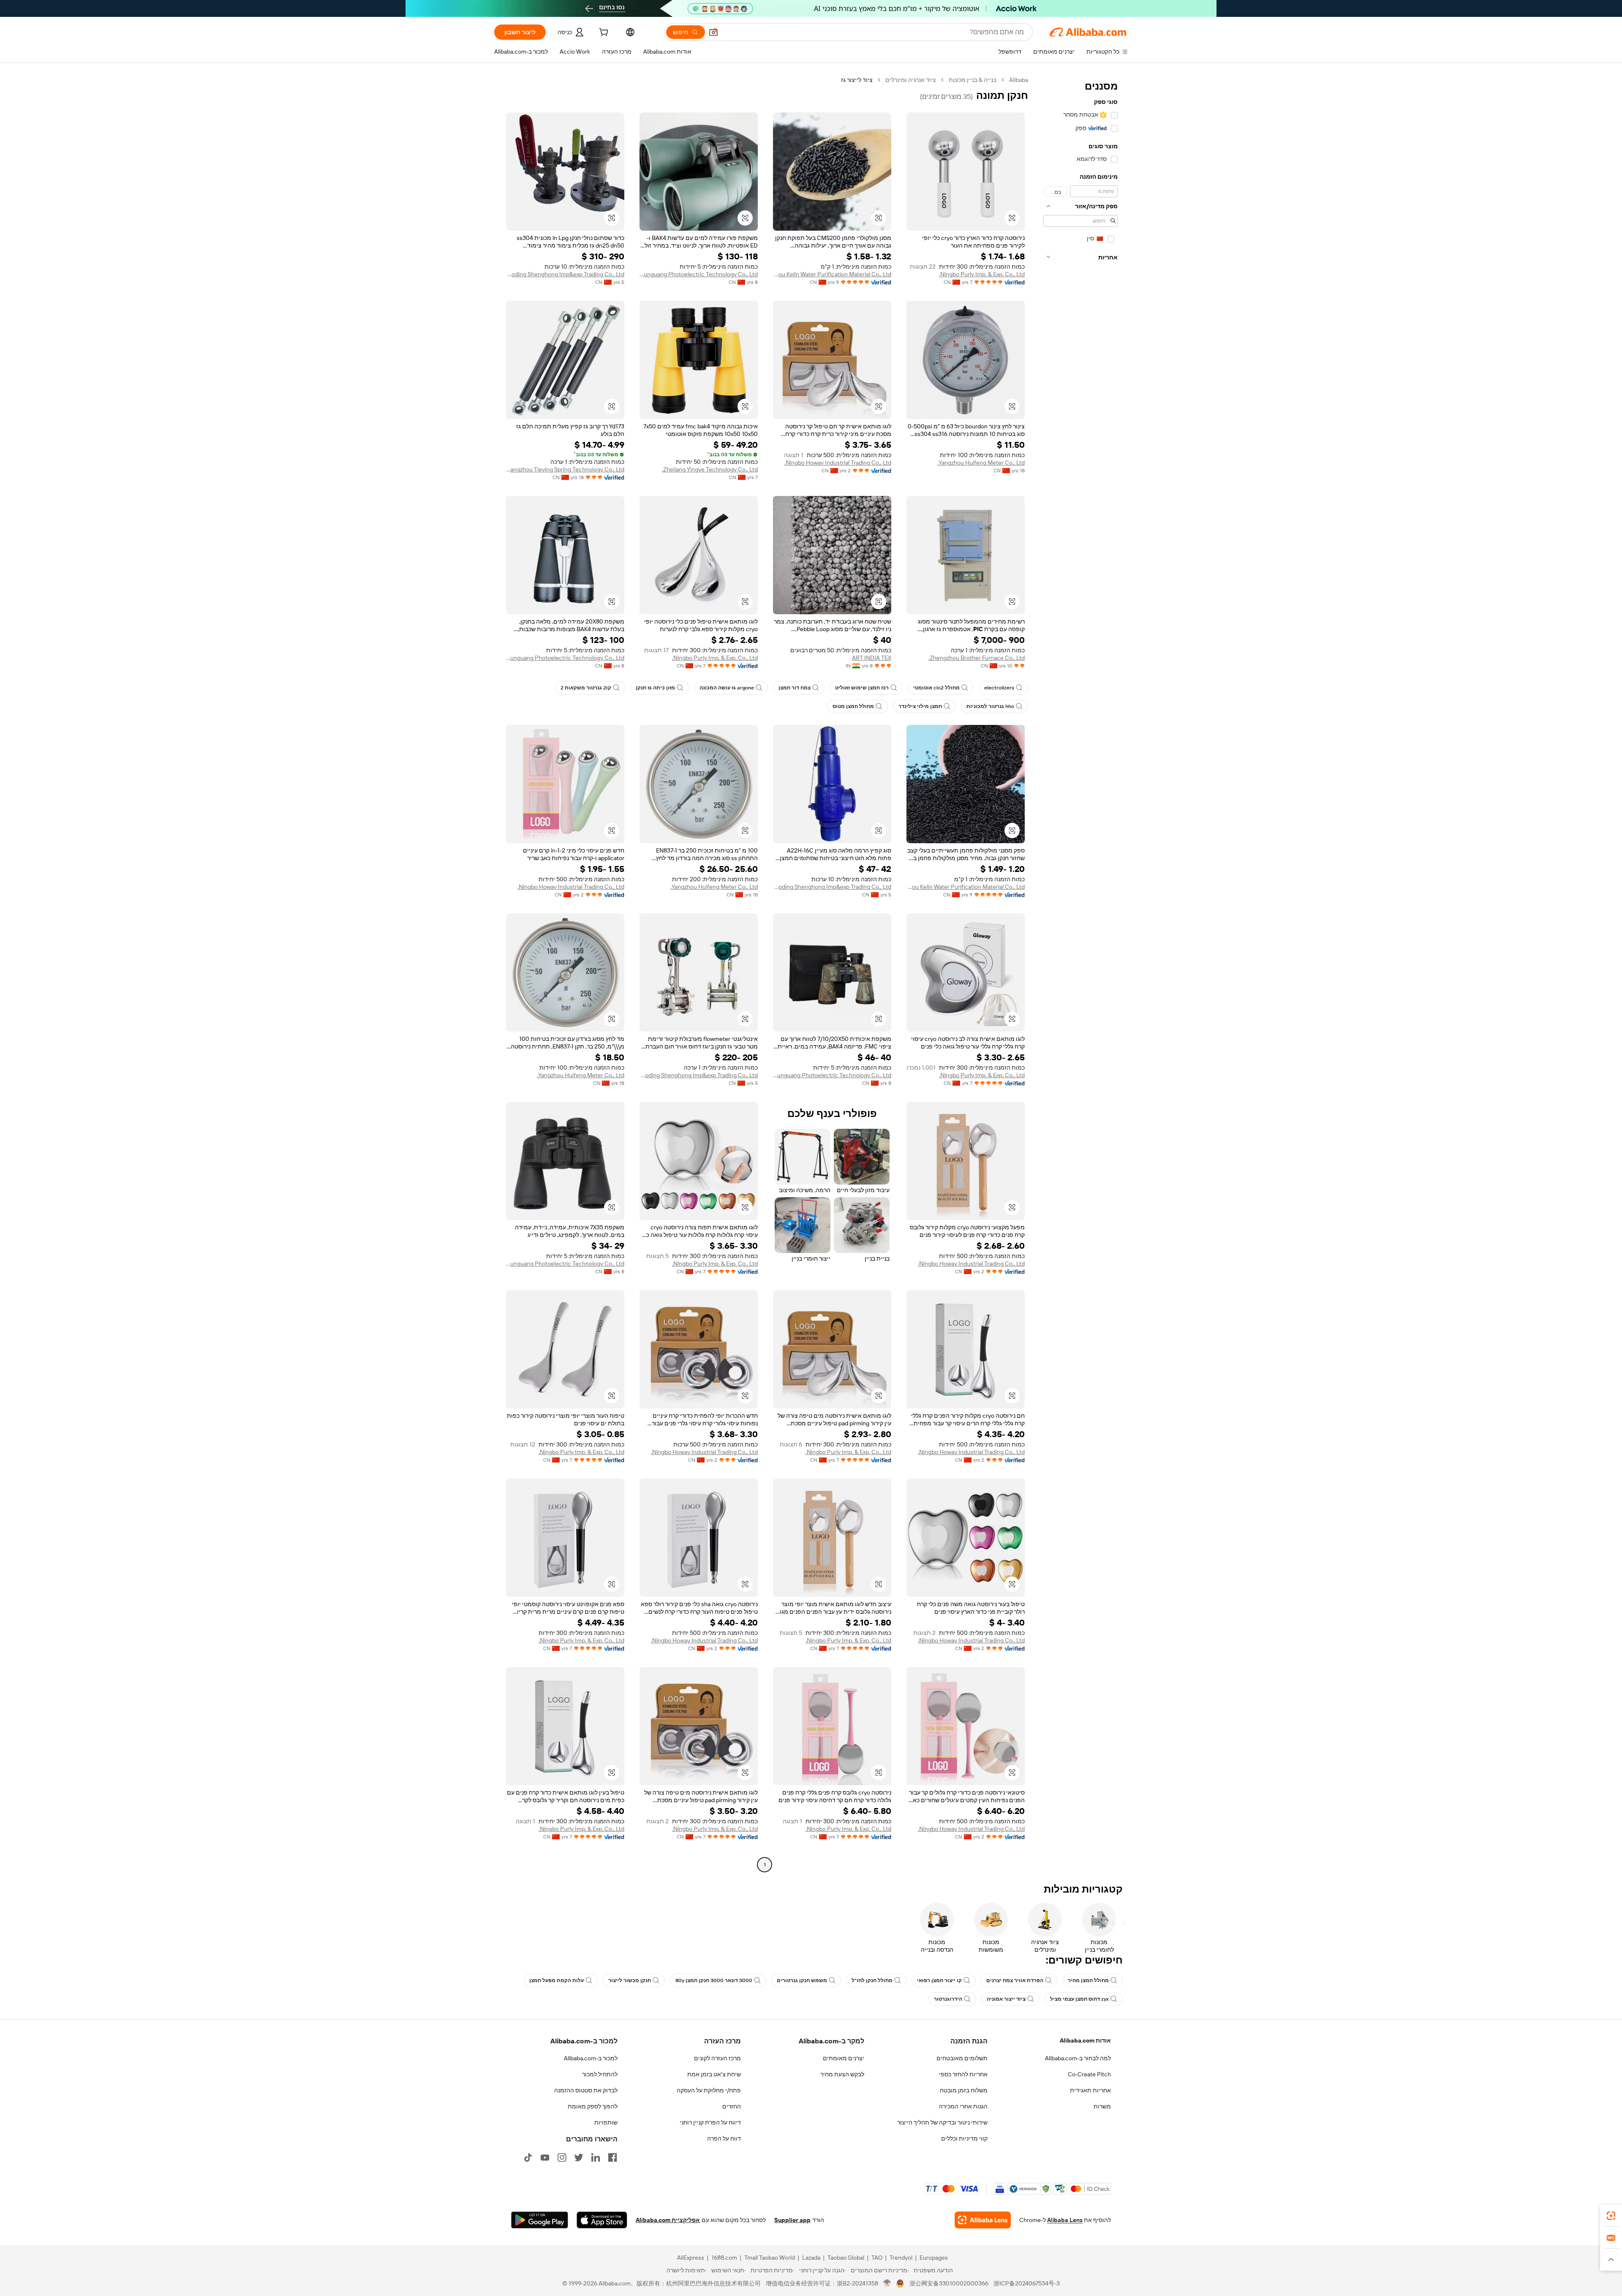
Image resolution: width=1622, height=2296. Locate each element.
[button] (713, 32)
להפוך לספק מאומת (593, 2106)
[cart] (603, 33)
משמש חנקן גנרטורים (802, 1980)
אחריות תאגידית (1090, 2090)
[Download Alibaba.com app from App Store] (602, 2220)
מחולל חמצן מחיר (1088, 1980)
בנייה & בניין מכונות (973, 80)
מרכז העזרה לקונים (717, 2058)
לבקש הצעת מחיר (842, 2074)
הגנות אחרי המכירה (963, 2106)
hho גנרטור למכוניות (990, 706)
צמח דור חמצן (795, 688)
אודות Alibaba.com (1085, 2040)
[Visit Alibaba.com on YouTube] (545, 2157)
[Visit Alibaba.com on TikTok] (528, 2157)
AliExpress (691, 2258)
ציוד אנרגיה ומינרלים (911, 80)
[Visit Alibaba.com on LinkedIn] (596, 2157)
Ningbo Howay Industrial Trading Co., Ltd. (838, 463)
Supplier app (792, 2220)
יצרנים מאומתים (844, 2058)
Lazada (811, 2258)
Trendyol (901, 2258)
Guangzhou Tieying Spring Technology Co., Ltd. (565, 469)
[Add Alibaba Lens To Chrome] (983, 2220)
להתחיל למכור (600, 2074)
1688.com (724, 2258)
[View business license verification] (887, 2283)
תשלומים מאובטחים (962, 2058)
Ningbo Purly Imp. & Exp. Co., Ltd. (982, 274)
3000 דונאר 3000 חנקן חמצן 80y (714, 1980)
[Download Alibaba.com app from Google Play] (540, 2220)
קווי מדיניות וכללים (964, 2138)
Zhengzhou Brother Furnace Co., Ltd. (977, 658)
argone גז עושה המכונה (727, 688)
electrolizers (999, 688)
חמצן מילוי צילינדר (920, 706)
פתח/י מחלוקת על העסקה (709, 2090)
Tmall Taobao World (770, 2258)
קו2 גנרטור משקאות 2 (586, 688)
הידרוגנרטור (948, 1999)
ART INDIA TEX (872, 658)
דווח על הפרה (724, 2138)
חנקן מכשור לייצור (630, 1980)
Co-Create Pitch (1089, 2074)
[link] (1611, 2216)
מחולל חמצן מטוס (853, 706)
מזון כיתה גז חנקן (655, 688)
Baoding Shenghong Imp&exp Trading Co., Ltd (565, 274)
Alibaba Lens (1065, 2220)
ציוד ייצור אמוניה (1006, 1999)
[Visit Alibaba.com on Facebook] (612, 2157)
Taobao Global (846, 2258)
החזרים (732, 2106)
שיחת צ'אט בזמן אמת (714, 2074)
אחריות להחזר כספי (963, 2074)
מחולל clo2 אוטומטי (936, 688)
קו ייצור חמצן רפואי (939, 1980)
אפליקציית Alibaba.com (668, 2220)
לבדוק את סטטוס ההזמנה (586, 2090)
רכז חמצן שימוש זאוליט (862, 688)
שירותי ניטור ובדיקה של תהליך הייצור (942, 2122)
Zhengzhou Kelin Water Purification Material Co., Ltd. (832, 274)
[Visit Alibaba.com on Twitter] (579, 2157)
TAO (877, 2258)
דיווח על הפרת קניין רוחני (710, 2122)
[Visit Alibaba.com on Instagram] (562, 2157)
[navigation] (1080, 973)
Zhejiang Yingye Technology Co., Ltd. (710, 469)
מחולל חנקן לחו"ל (872, 1980)
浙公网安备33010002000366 (949, 2283)
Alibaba (1019, 80)
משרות (1102, 2106)
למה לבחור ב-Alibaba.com (1078, 2058)
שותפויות (606, 2122)
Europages (934, 2258)
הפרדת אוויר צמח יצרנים (1015, 1980)
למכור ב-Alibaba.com (591, 2058)
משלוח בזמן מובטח (964, 2090)
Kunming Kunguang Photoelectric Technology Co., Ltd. (699, 274)
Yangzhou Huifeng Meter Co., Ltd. (981, 463)
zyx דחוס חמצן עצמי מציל (1079, 1999)
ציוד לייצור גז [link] (857, 80)
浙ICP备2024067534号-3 (1027, 2283)
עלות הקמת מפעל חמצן (557, 1980)
